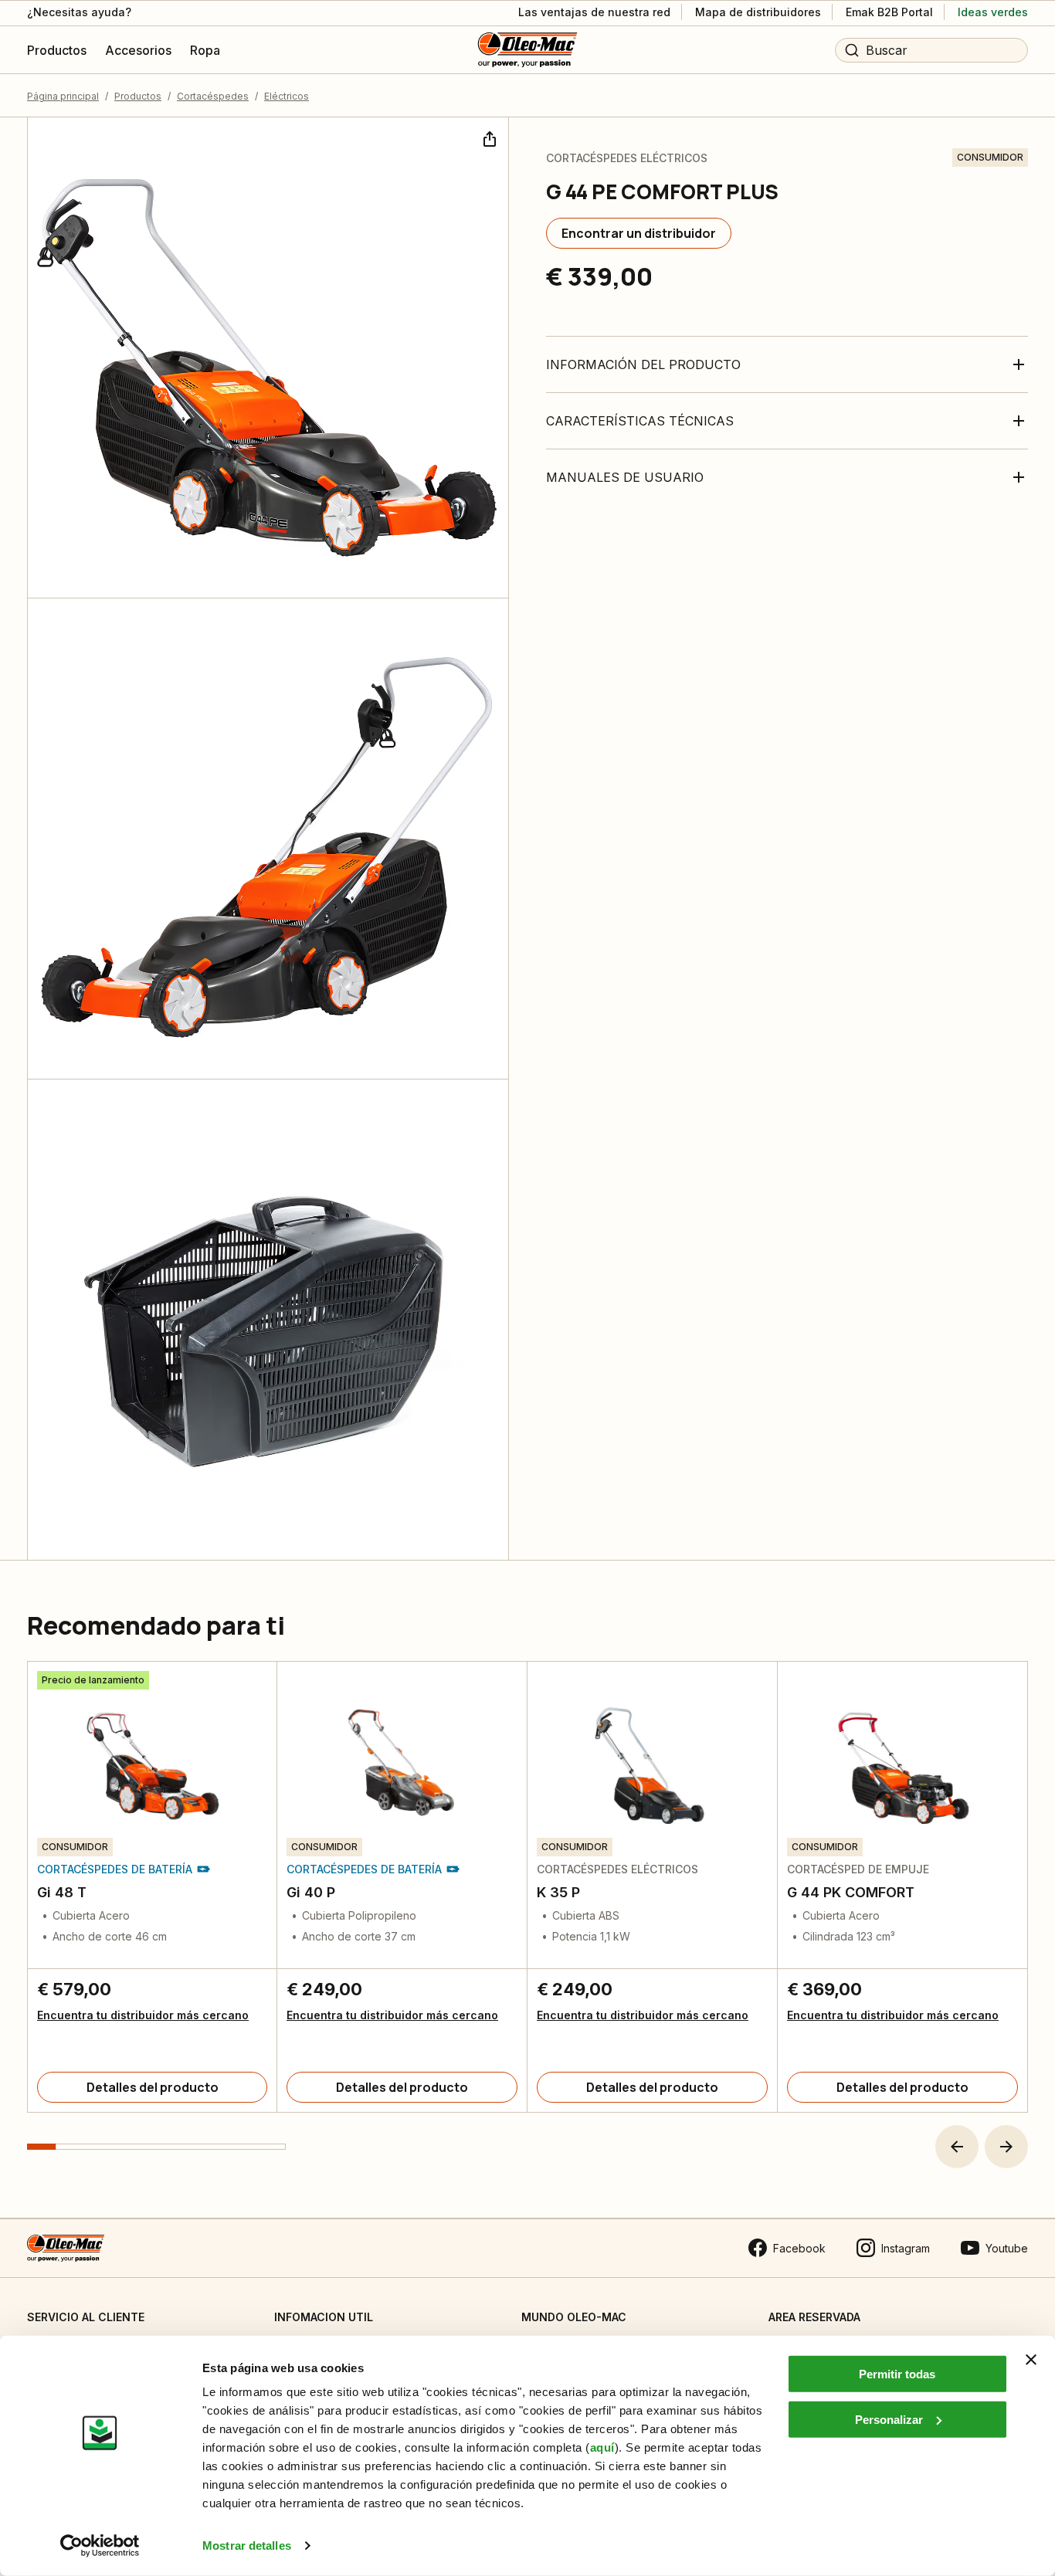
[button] (957, 2147)
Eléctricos (287, 96)
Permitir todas (897, 2374)
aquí (602, 2447)
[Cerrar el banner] (1031, 2360)
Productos (138, 96)
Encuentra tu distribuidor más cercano (143, 2015)
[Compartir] (488, 137)
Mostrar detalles (247, 2545)
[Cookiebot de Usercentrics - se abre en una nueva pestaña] (100, 2546)
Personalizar (889, 2419)
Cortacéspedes (213, 96)
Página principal (63, 96)
